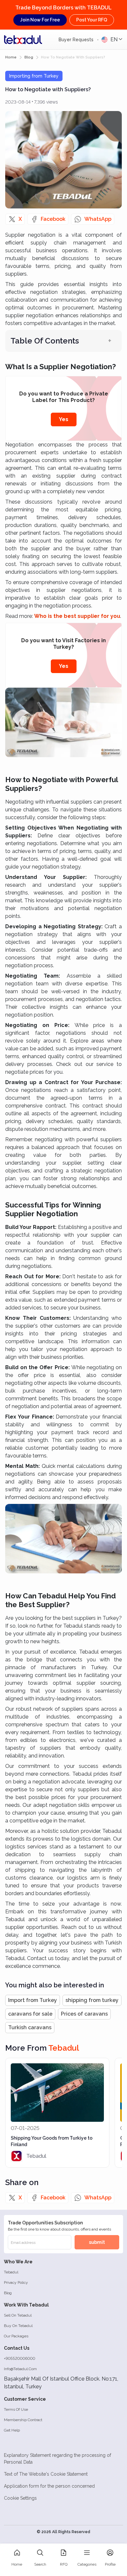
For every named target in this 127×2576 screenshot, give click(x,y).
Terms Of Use (16, 2409)
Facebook (53, 219)
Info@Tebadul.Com (20, 2369)
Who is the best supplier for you (77, 616)
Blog (8, 2293)
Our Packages (16, 2336)
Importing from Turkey (34, 76)
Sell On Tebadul (18, 2315)
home (11, 57)
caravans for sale (30, 2014)
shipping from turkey (92, 2000)
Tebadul (11, 2272)
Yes (64, 419)
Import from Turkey (33, 2000)
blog (29, 57)
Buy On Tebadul (18, 2326)
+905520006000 (20, 2358)
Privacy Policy (16, 2282)
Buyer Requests (77, 40)
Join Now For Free (40, 20)
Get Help (12, 2430)
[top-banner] (23, 40)
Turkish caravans (30, 2027)
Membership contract (23, 2420)
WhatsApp (98, 219)
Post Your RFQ (92, 20)
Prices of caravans (84, 2014)
